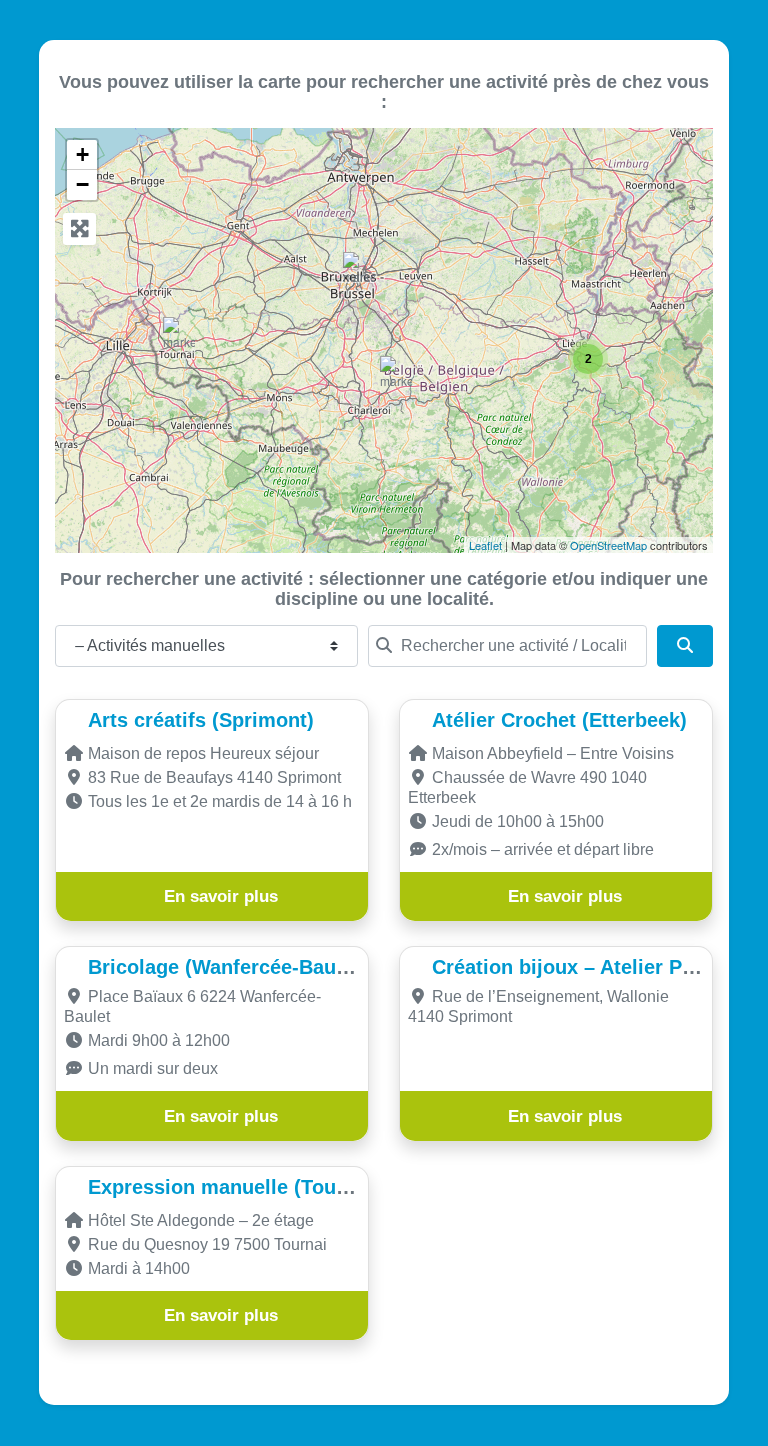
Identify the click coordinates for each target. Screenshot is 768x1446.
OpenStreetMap (608, 545)
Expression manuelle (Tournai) (234, 1187)
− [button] (82, 184)
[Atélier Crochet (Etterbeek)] (359, 270)
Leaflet (485, 545)
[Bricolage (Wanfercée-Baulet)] (396, 374)
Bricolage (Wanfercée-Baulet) (227, 967)
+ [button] (82, 154)
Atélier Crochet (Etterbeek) (559, 720)
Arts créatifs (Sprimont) (201, 720)
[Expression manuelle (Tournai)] (179, 335)
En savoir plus (221, 896)
